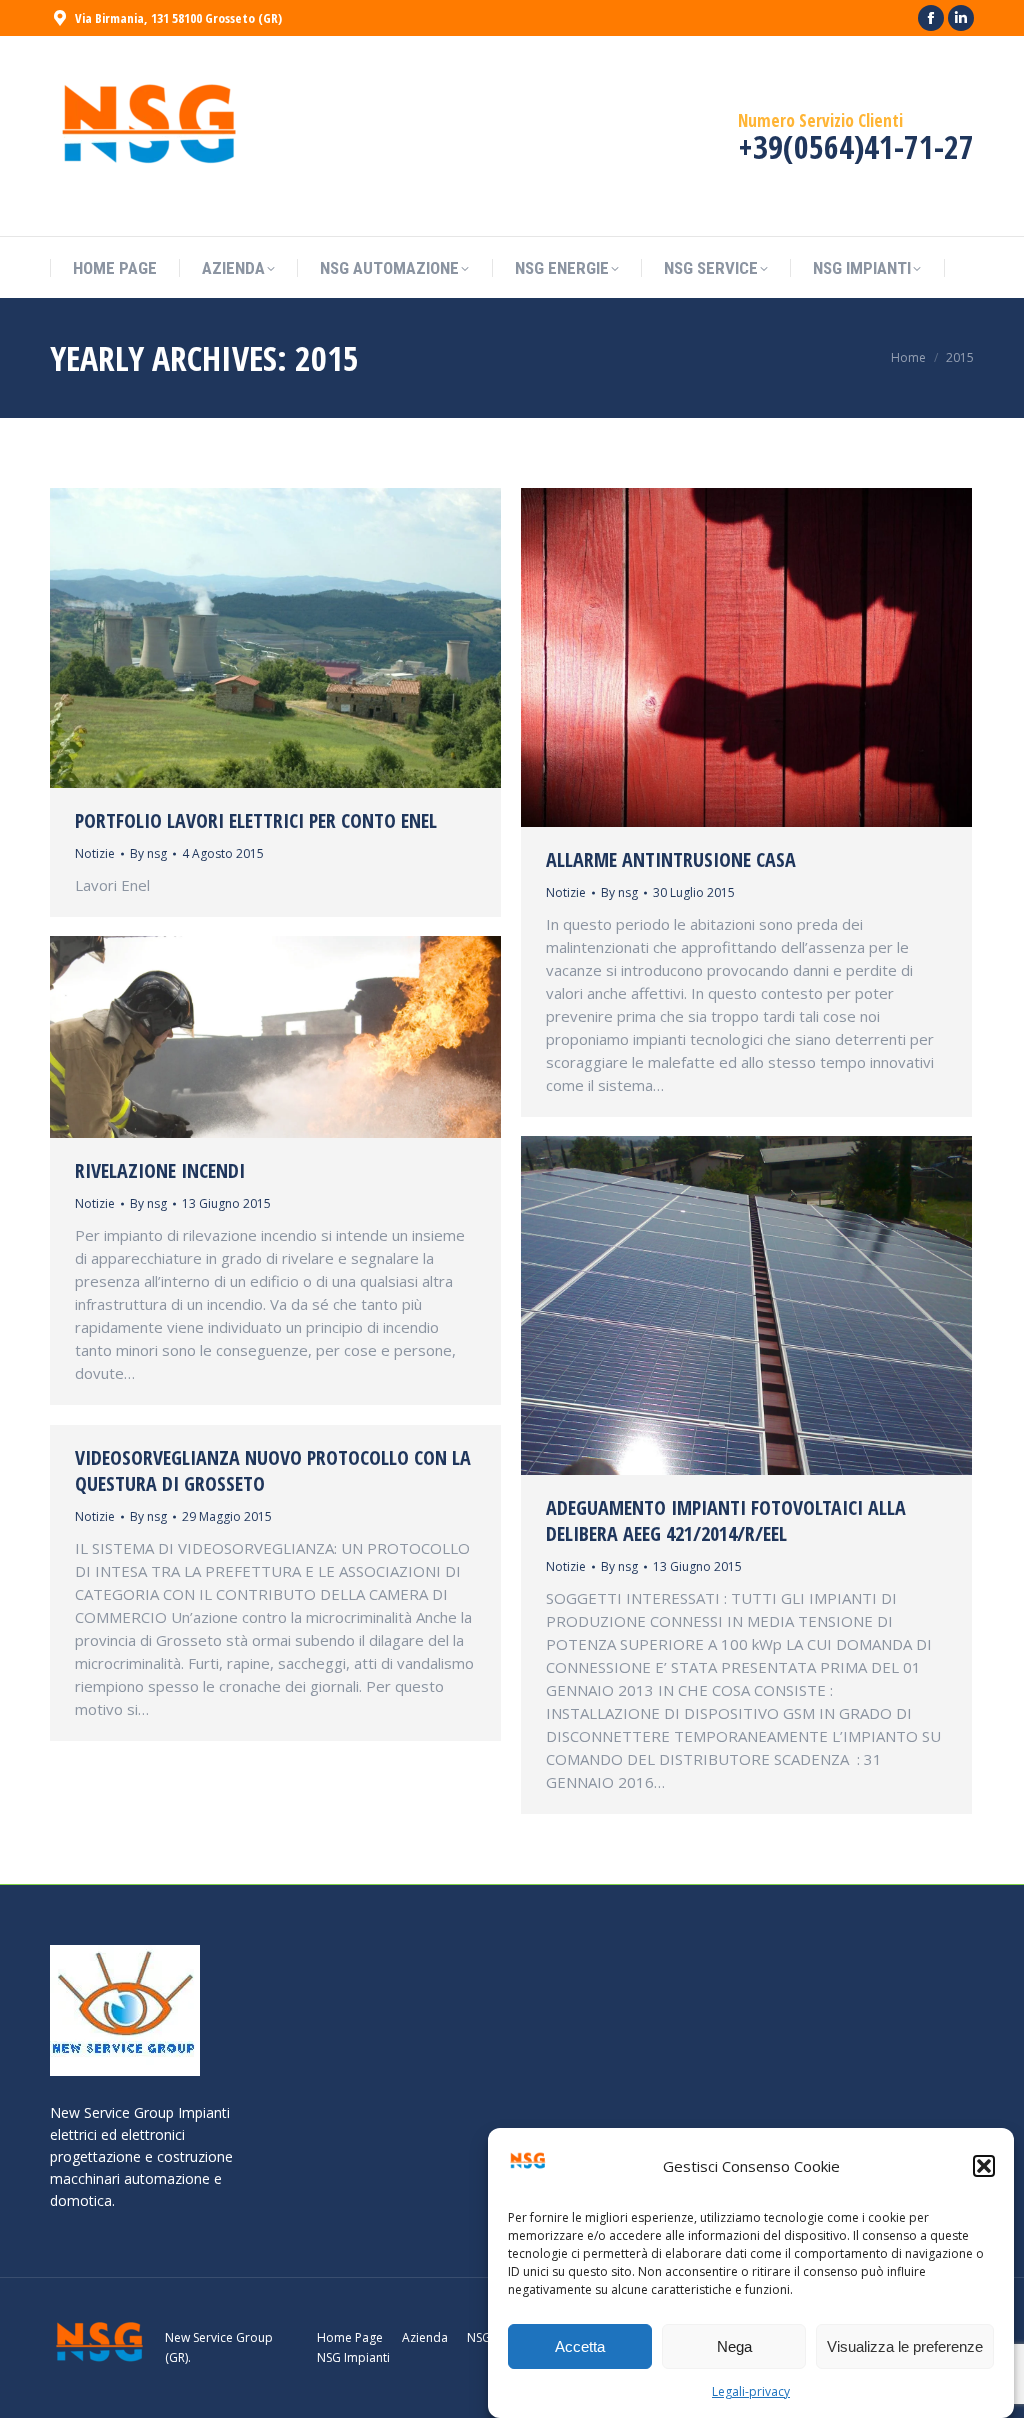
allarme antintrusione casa (671, 859)
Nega (734, 2346)
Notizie (95, 853)
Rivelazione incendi (160, 1170)
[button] (984, 2166)
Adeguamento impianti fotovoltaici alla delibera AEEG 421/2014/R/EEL (726, 1520)
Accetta (580, 2346)
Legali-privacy (751, 2391)
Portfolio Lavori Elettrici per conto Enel (256, 820)
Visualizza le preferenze (905, 2346)
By (148, 853)
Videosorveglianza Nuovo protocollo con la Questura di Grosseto (273, 1470)
